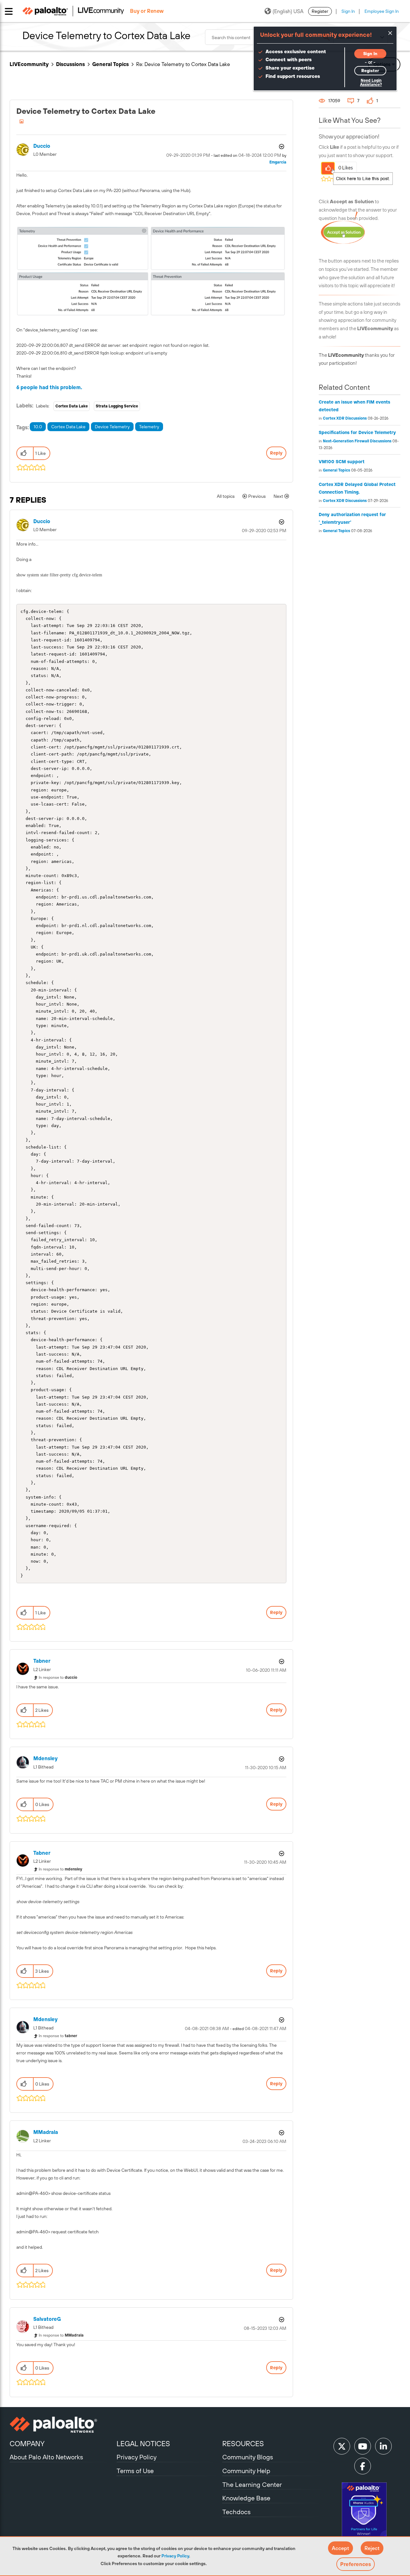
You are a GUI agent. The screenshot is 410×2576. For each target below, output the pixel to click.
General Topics (111, 64)
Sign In (348, 11)
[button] (340, 2548)
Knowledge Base (246, 2498)
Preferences (356, 2564)
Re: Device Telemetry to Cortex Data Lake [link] (183, 64)
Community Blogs (248, 2457)
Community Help (246, 2471)
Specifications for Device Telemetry (357, 432)
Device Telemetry (112, 427)
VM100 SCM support (342, 462)
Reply (276, 453)
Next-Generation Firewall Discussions (357, 441)
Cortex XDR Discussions (345, 418)
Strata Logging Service (117, 406)
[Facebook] (363, 2466)
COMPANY (27, 2444)
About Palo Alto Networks (46, 2457)
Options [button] (281, 146)
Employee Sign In (382, 11)
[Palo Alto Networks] (62, 2425)
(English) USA (288, 11)
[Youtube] (363, 2446)
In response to (58, 1677)
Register (320, 11)
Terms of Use (135, 2471)
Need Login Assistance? (371, 83)
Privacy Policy (175, 2556)
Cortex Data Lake (72, 406)
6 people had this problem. (49, 387)
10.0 (38, 427)
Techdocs (236, 2512)
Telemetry (149, 427)
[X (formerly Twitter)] (342, 2446)
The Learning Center (252, 2484)
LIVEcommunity (29, 64)
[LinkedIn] (383, 2446)
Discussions (70, 64)
